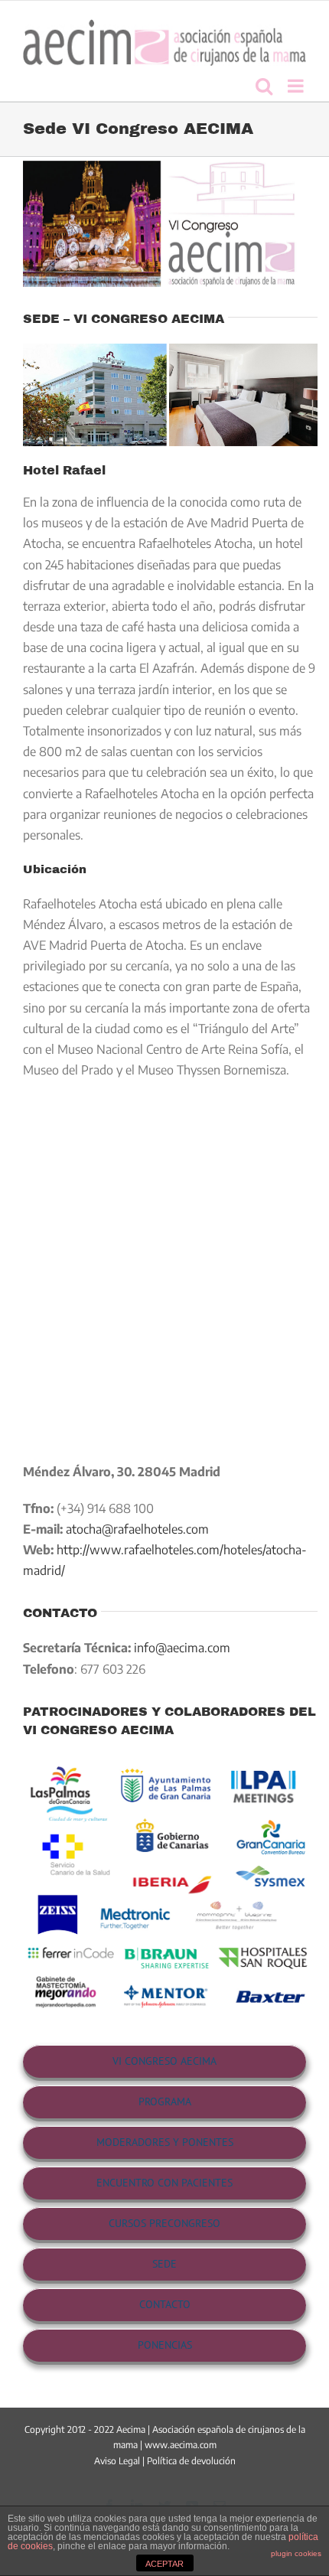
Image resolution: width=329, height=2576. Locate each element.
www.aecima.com (181, 2445)
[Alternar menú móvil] (297, 86)
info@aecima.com (182, 1648)
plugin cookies (296, 2553)
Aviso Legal (117, 2461)
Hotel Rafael (64, 470)
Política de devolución (191, 2461)
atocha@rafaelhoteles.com (137, 1529)
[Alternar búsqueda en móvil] (264, 86)
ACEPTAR (164, 2564)
